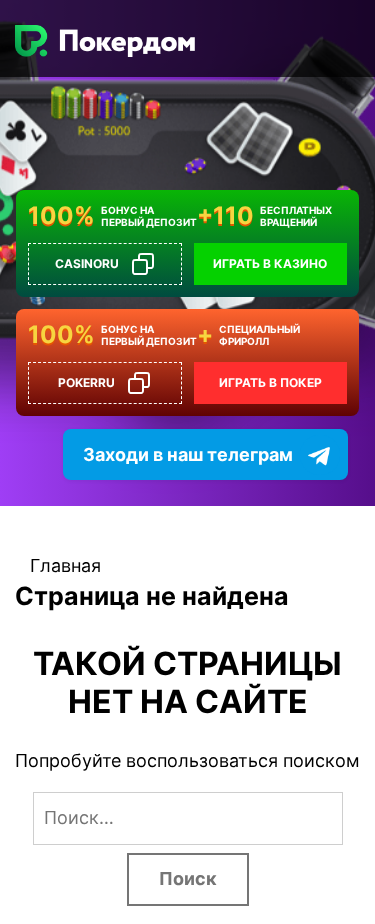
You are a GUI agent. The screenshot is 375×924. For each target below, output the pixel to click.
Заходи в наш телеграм (188, 454)
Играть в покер (270, 382)
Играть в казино (270, 263)
